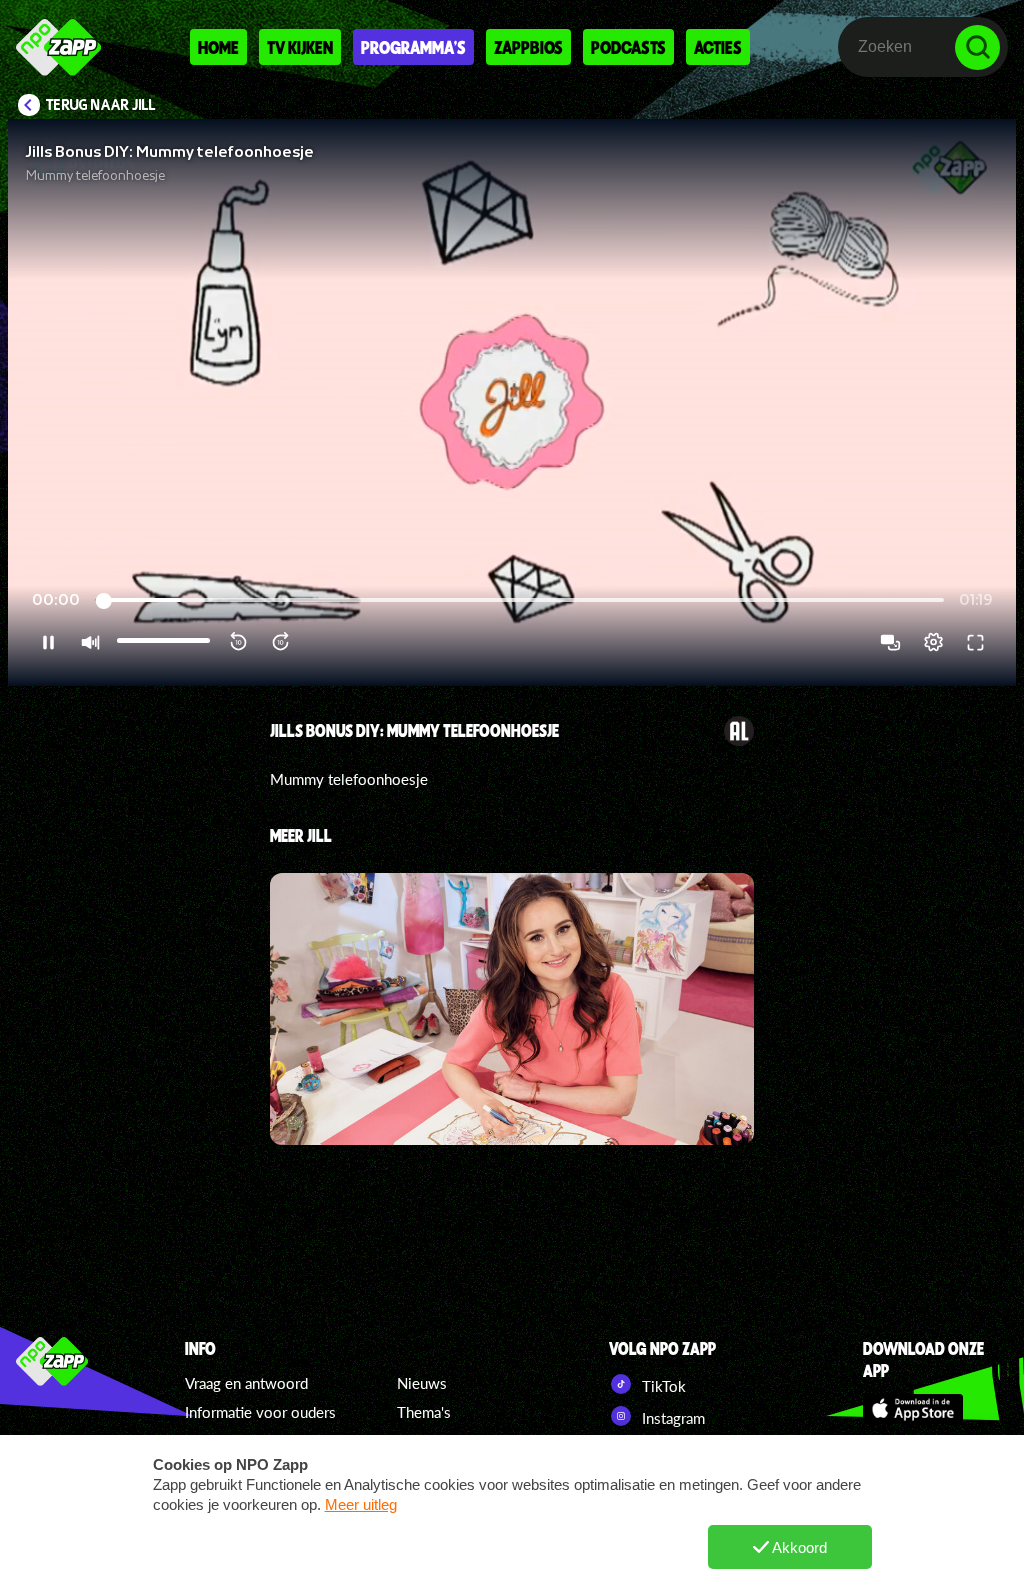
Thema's (424, 1412)
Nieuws (422, 1383)
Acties (718, 47)
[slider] (519, 600)
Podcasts (628, 47)
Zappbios (528, 47)
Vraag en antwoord (246, 1383)
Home (218, 47)
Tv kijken (300, 47)
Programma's (413, 47)
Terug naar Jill (101, 105)
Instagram (671, 1418)
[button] (512, 402)
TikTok (662, 1386)
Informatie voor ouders (260, 1412)
